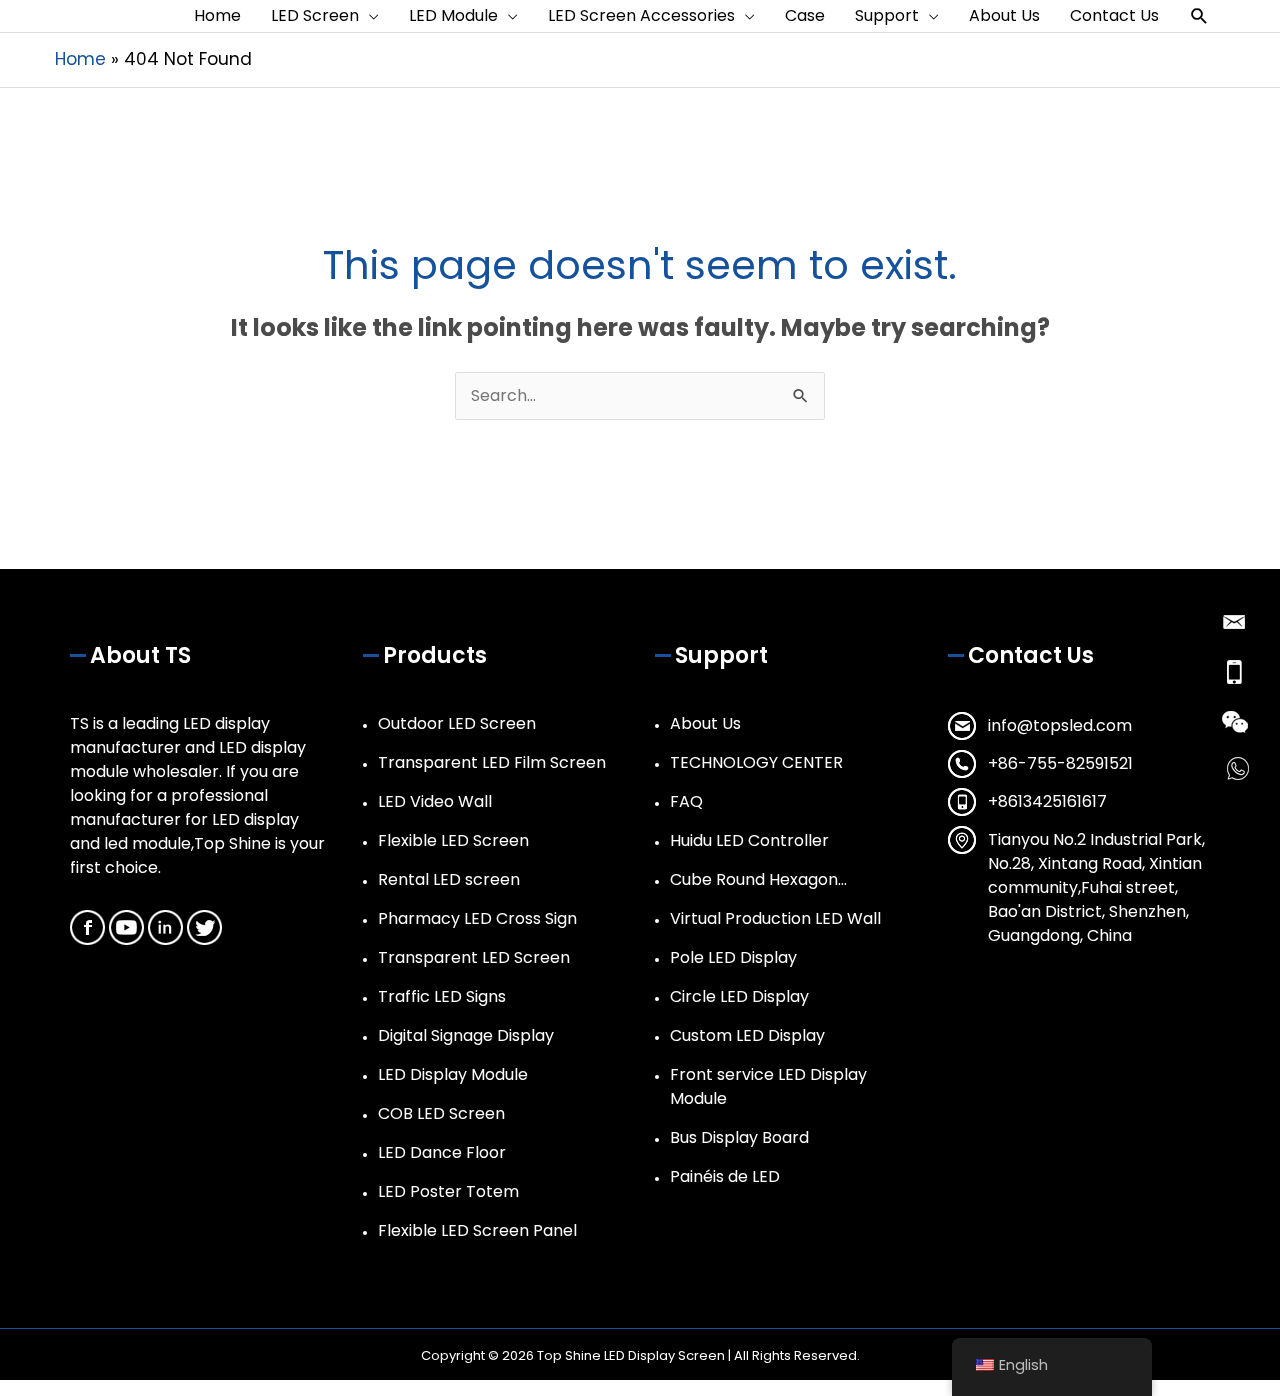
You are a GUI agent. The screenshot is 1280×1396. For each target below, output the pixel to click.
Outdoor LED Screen (457, 723)
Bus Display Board (739, 1137)
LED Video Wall (435, 801)
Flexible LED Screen (453, 840)
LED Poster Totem (448, 1191)
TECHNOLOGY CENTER (756, 762)
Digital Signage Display (466, 1035)
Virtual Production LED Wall (775, 918)
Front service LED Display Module (768, 1086)
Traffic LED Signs (442, 996)
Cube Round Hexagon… (758, 879)
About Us (705, 723)
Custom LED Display (747, 1035)
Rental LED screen (449, 879)
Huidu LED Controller (749, 840)
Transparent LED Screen (474, 957)
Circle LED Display (739, 996)
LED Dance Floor (442, 1152)
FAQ (686, 801)
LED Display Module (453, 1074)
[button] (1199, 16)
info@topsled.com (1060, 725)
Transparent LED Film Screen (492, 762)
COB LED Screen (441, 1113)
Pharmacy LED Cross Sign (477, 918)
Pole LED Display (733, 957)
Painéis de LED (725, 1176)
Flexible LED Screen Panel (477, 1230)
